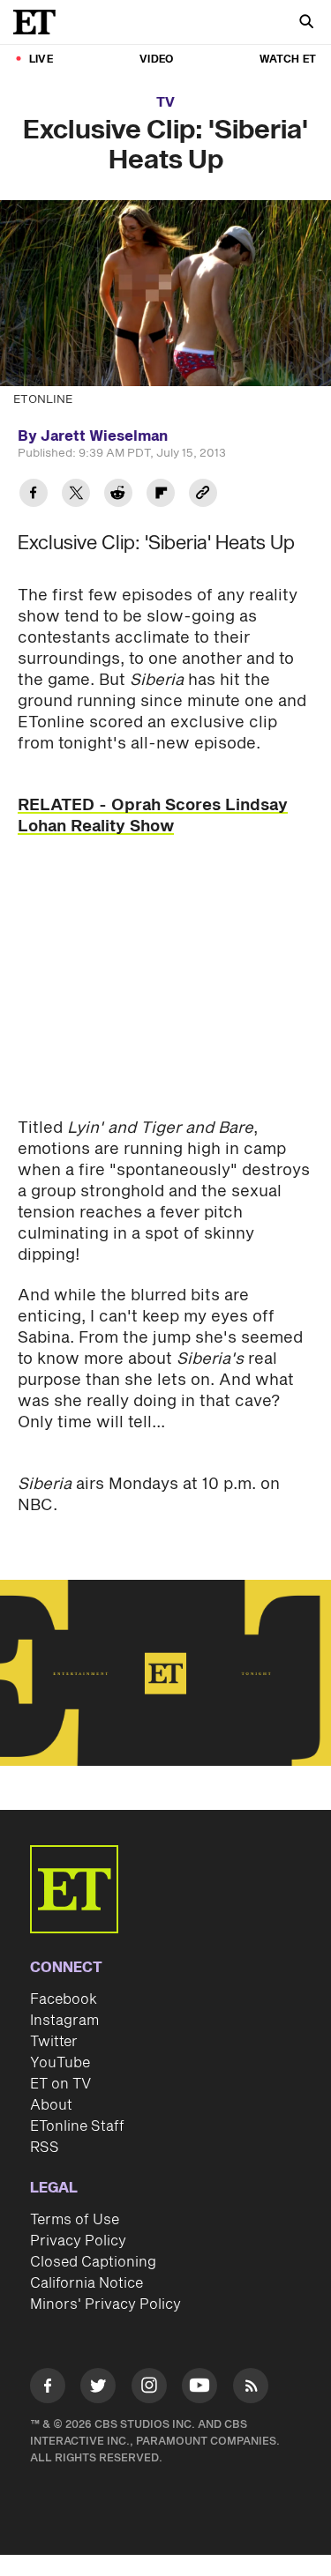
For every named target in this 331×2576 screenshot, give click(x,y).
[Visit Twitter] (98, 2389)
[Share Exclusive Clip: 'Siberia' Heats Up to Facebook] (34, 495)
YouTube (60, 2063)
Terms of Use (75, 2220)
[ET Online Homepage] (40, 22)
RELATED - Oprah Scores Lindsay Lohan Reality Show (153, 816)
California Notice (87, 2283)
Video (156, 60)
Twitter (54, 2042)
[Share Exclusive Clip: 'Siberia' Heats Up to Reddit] (118, 495)
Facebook (64, 1999)
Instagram (64, 2021)
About (51, 2105)
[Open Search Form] (306, 23)
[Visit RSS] (251, 2389)
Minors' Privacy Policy (105, 2304)
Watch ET (288, 60)
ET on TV (60, 2084)
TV (165, 103)
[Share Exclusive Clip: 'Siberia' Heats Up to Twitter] (76, 495)
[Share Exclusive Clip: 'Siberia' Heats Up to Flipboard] (161, 495)
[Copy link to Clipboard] (203, 495)
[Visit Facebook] (48, 2389)
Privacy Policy (78, 2241)
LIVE (41, 60)
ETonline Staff (77, 2126)
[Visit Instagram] (149, 2389)
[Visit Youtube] (199, 2386)
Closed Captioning (93, 2262)
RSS (45, 2148)
